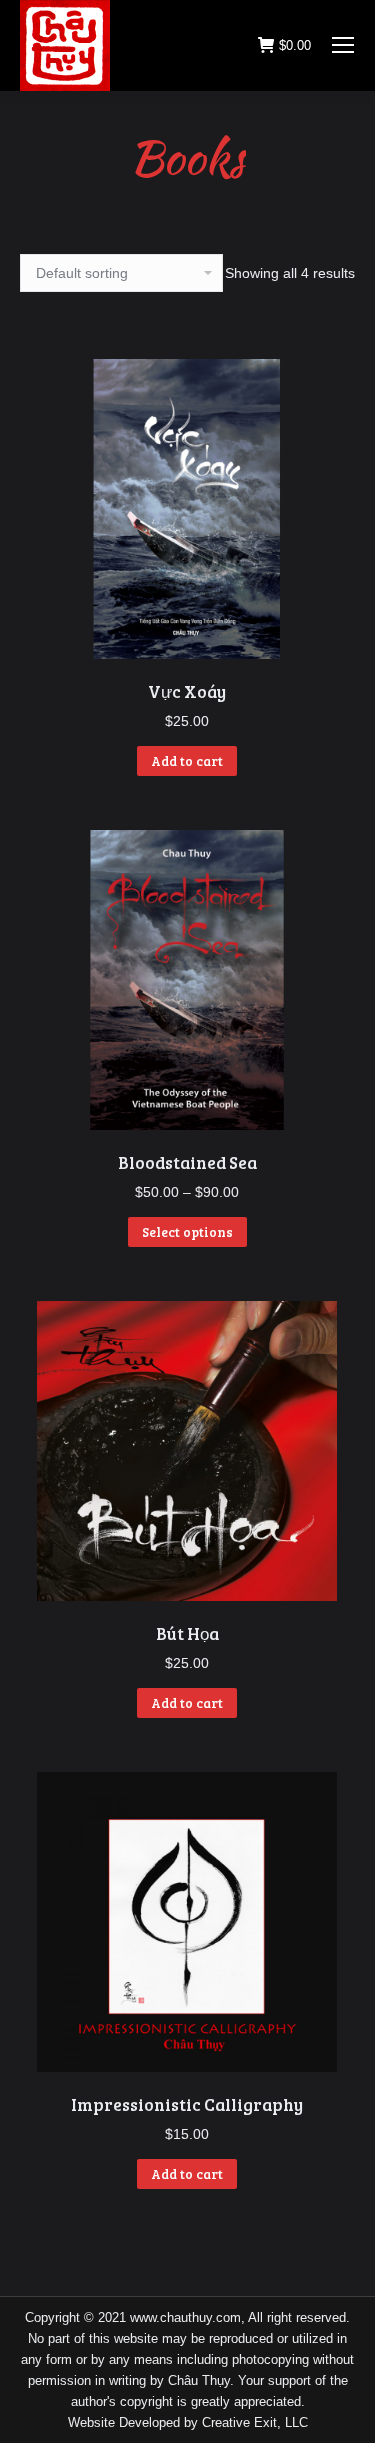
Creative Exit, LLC (255, 2422)
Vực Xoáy (187, 691)
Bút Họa (187, 1633)
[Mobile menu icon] (343, 45)
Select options (187, 1232)
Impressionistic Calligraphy (187, 2104)
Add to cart (187, 761)
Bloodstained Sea (187, 1162)
